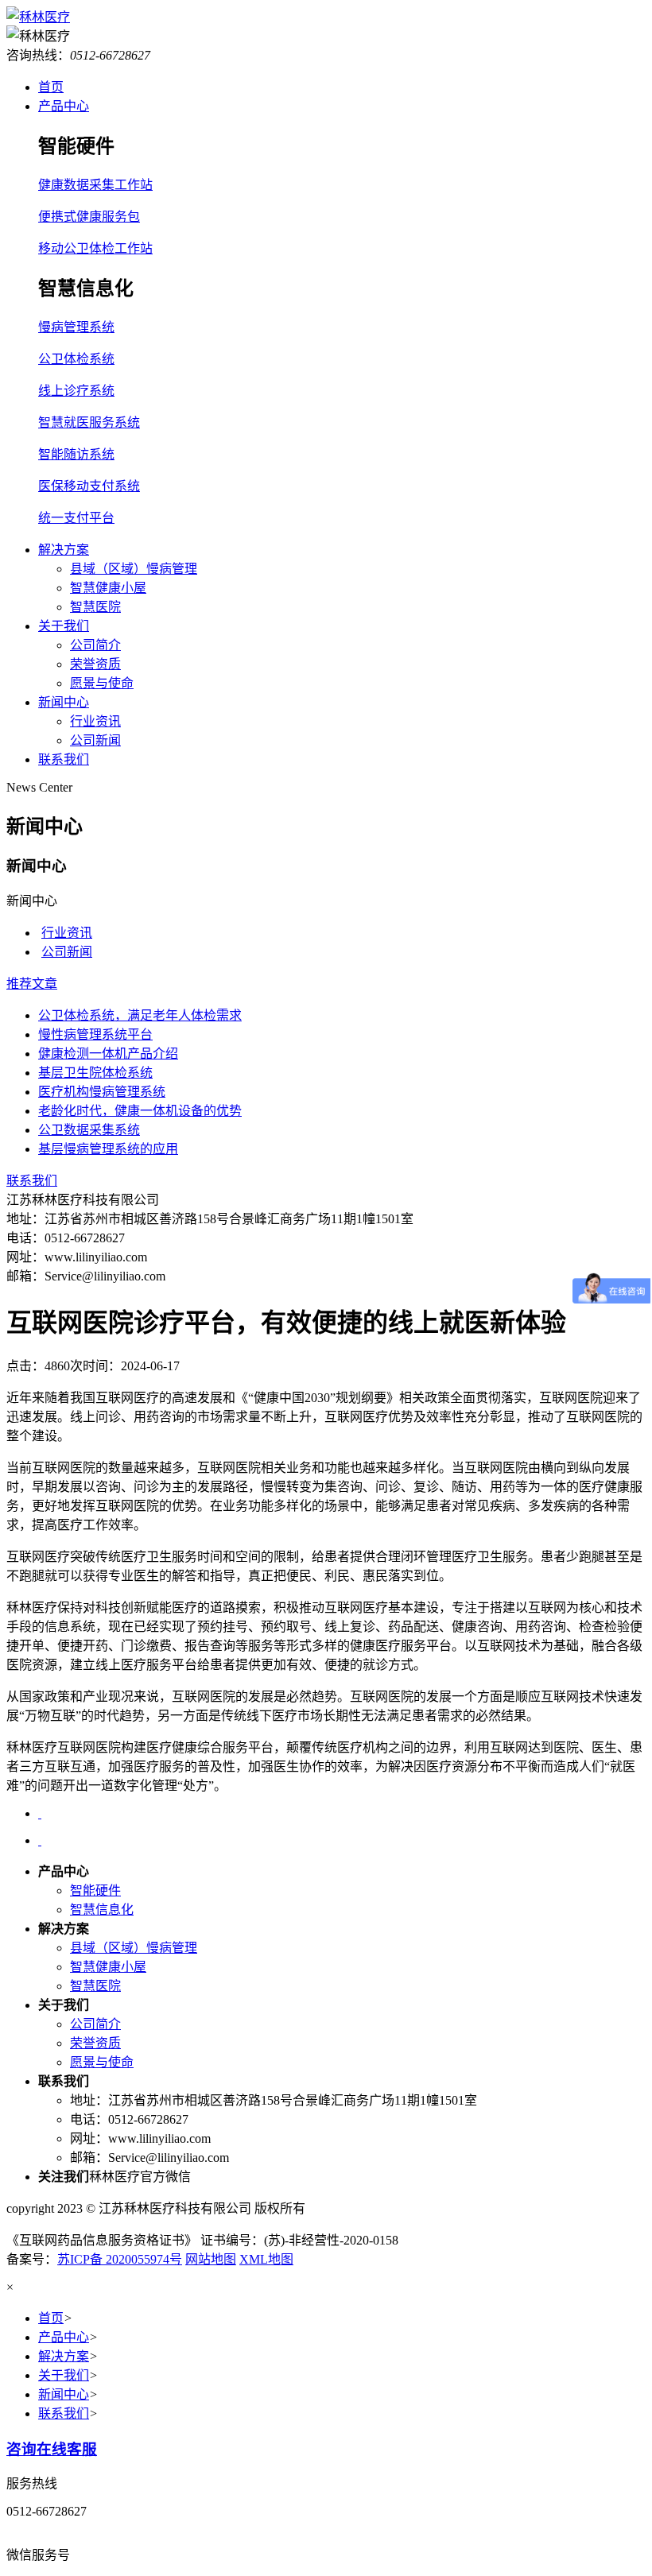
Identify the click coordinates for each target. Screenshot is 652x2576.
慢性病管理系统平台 (95, 1034)
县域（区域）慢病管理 (134, 569)
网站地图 (211, 2259)
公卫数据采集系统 (89, 1130)
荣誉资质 (95, 664)
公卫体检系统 (76, 359)
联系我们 (64, 759)
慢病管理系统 (76, 327)
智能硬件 (95, 1890)
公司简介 (95, 645)
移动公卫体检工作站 (95, 248)
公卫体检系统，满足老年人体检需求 (140, 1015)
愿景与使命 (102, 683)
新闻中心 (64, 702)
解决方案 (64, 550)
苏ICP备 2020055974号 (120, 2259)
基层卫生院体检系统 (95, 1073)
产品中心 (64, 106)
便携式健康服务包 (89, 217)
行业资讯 (95, 721)
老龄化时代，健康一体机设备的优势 (140, 1111)
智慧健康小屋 (108, 588)
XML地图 (266, 2259)
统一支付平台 (76, 518)
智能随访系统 (76, 454)
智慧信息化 (102, 1910)
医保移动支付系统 (89, 486)
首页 (51, 87)
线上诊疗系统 (76, 391)
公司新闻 (95, 740)
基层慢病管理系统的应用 (108, 1149)
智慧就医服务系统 (89, 422)
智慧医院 (95, 607)
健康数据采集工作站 (95, 185)
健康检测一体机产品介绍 (108, 1054)
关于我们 (64, 626)
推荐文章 (32, 984)
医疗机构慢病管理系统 (102, 1092)
